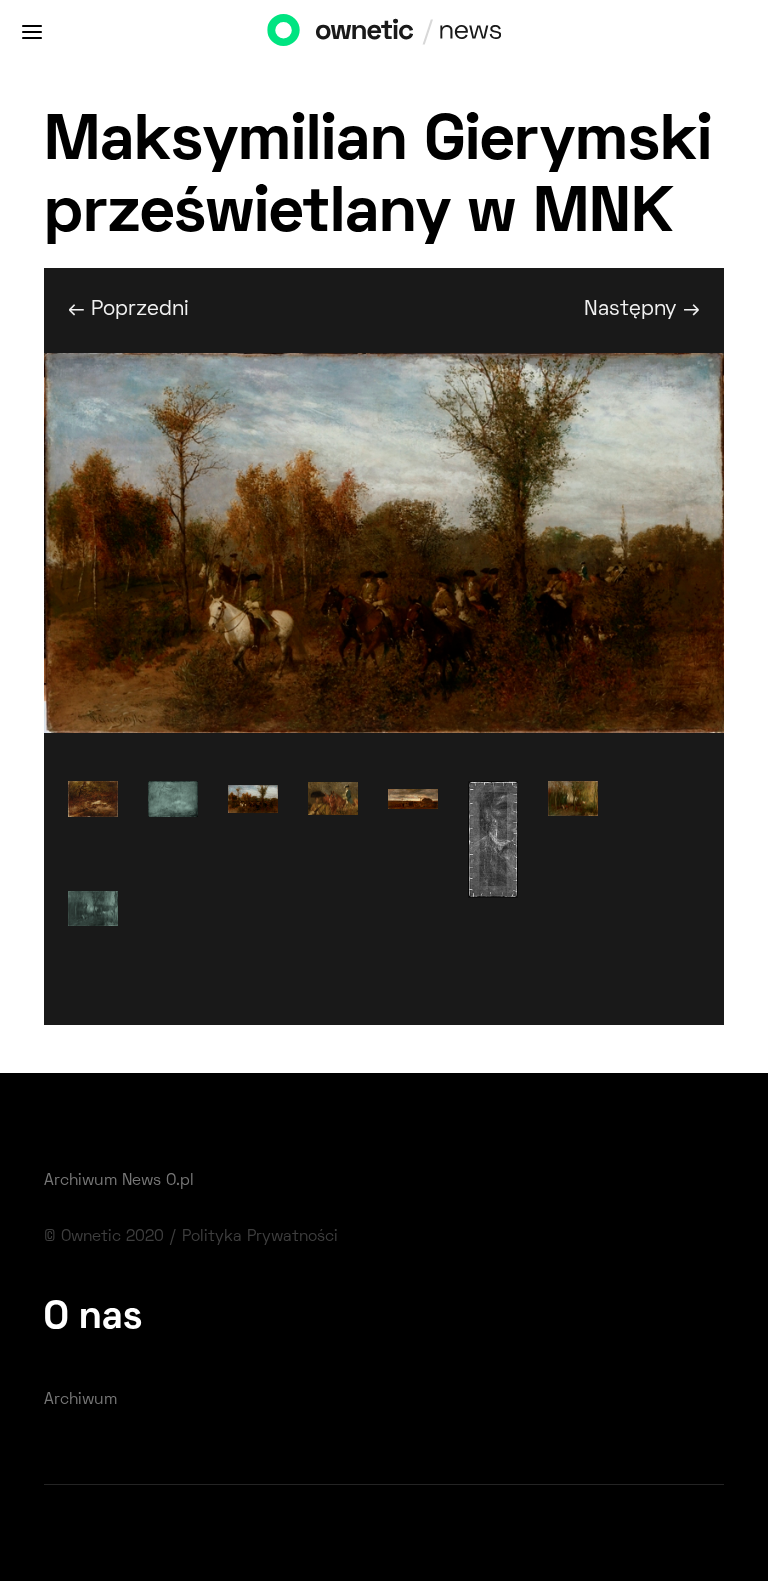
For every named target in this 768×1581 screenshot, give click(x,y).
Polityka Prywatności (260, 1237)
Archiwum (80, 1400)
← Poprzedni (128, 309)
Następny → (642, 309)
